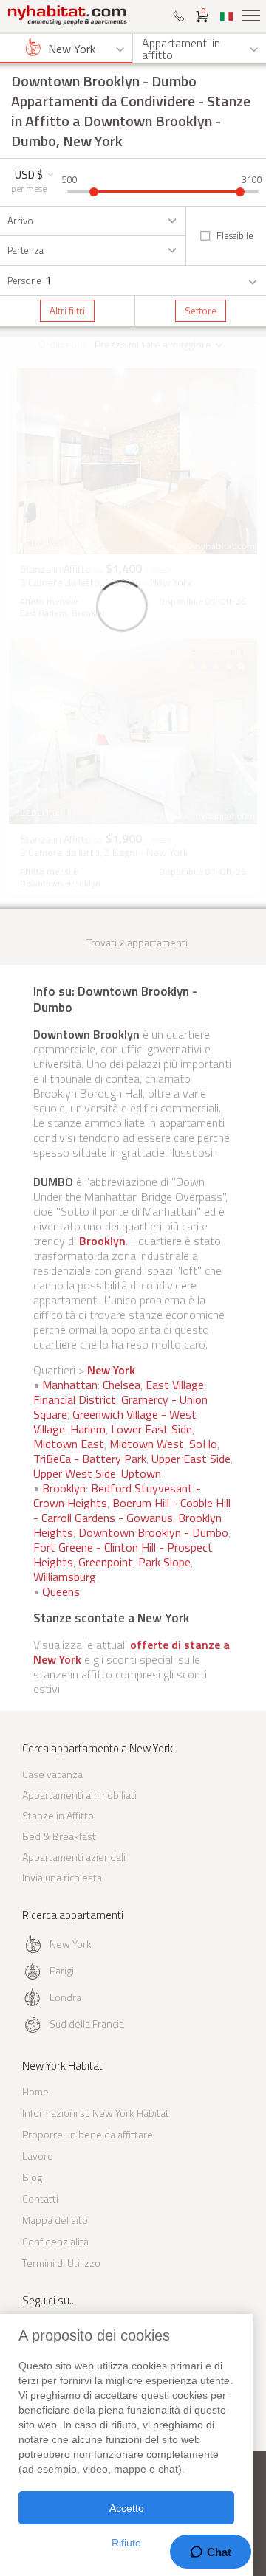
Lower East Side (151, 1429)
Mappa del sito (55, 2220)
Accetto (127, 2508)
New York (111, 1370)
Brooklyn (102, 1241)
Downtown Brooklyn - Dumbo (153, 1532)
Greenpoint (106, 1562)
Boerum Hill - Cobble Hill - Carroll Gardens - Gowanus (132, 1510)
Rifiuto (126, 2543)
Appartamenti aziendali (74, 1857)
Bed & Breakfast (59, 1836)
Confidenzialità (55, 2241)
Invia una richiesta (62, 1877)
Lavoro (38, 2156)
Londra (65, 1997)
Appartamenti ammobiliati (79, 1795)
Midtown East (69, 1444)
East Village (175, 1385)
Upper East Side (191, 1459)
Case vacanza (52, 1774)
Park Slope (164, 1562)
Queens (61, 1591)
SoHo (203, 1444)
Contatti (40, 2198)
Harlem (88, 1429)
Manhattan (70, 1385)
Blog (32, 2177)
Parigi (62, 1970)
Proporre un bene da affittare (88, 2134)
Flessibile (235, 235)
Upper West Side (75, 1473)
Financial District (75, 1399)
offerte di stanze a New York (132, 1652)
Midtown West (147, 1444)
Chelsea (122, 1385)
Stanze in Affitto (58, 1815)
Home (35, 2091)
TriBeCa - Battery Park (90, 1459)
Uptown (141, 1473)
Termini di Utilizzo (61, 2263)
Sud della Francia (87, 2024)
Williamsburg (65, 1577)
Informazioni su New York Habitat (96, 2113)
